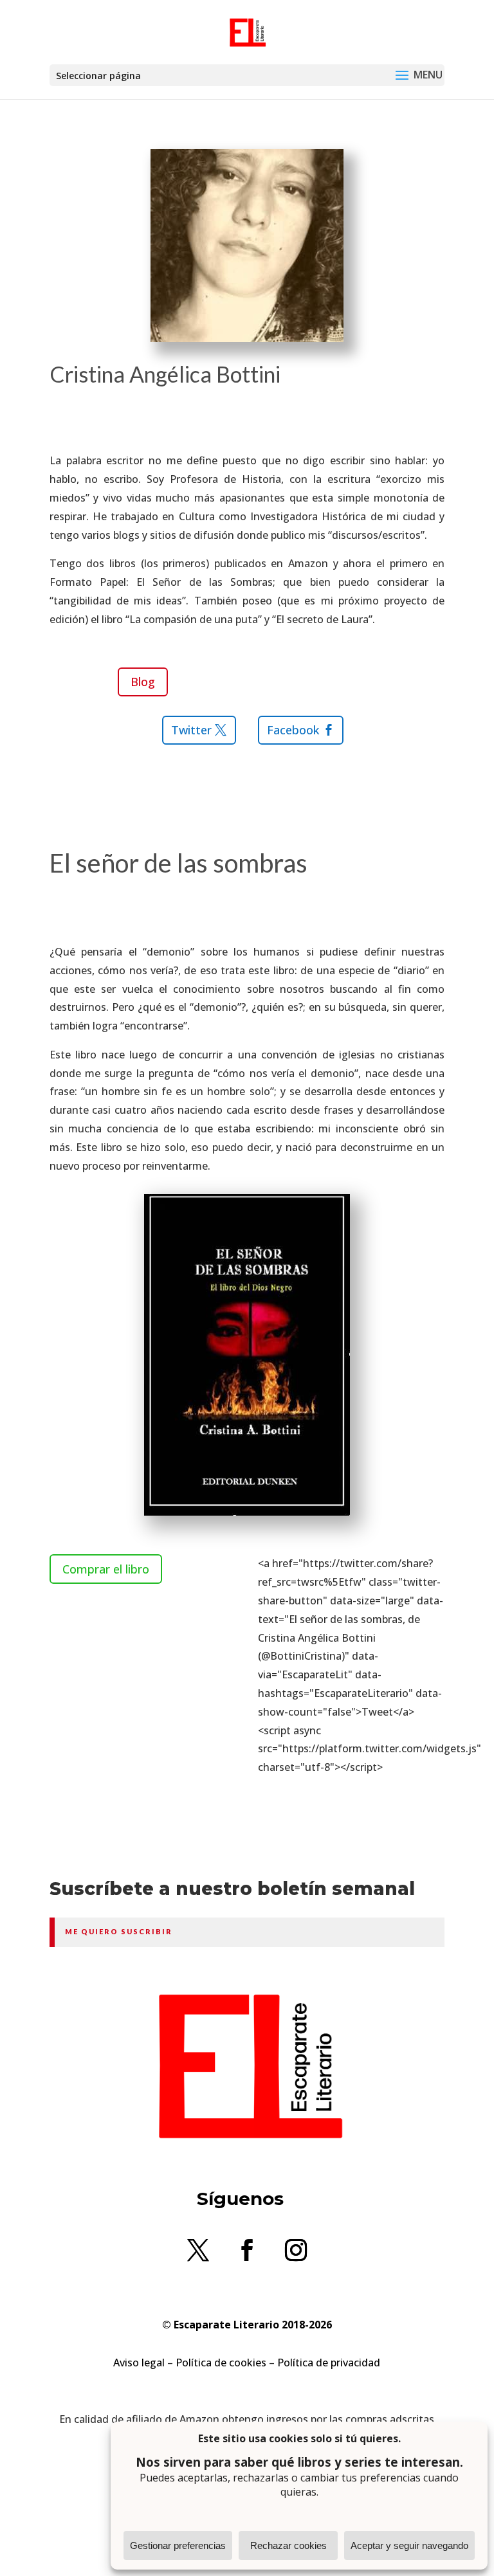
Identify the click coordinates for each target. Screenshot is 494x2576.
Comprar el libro (106, 1569)
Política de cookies (221, 2363)
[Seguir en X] (198, 2250)
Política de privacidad (329, 2363)
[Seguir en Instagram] (296, 2250)
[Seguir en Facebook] (247, 2250)
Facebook (293, 730)
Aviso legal (139, 2363)
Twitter (191, 730)
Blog (143, 682)
